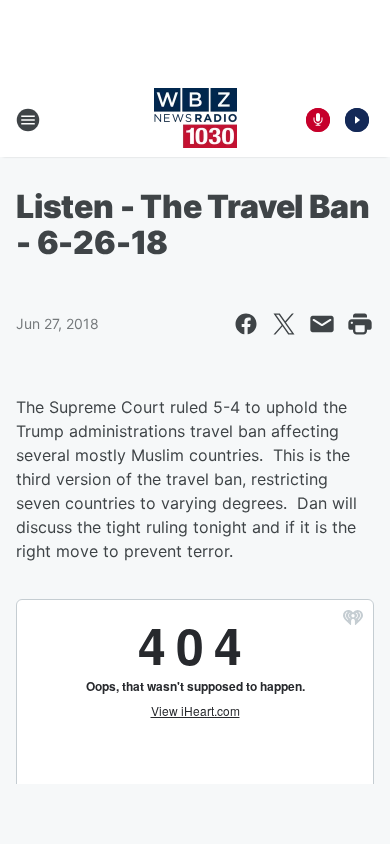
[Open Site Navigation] (28, 120)
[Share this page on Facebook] (246, 324)
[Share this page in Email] (322, 324)
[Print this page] (360, 324)
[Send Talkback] (318, 120)
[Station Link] (195, 120)
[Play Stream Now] (357, 120)
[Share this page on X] (284, 324)
